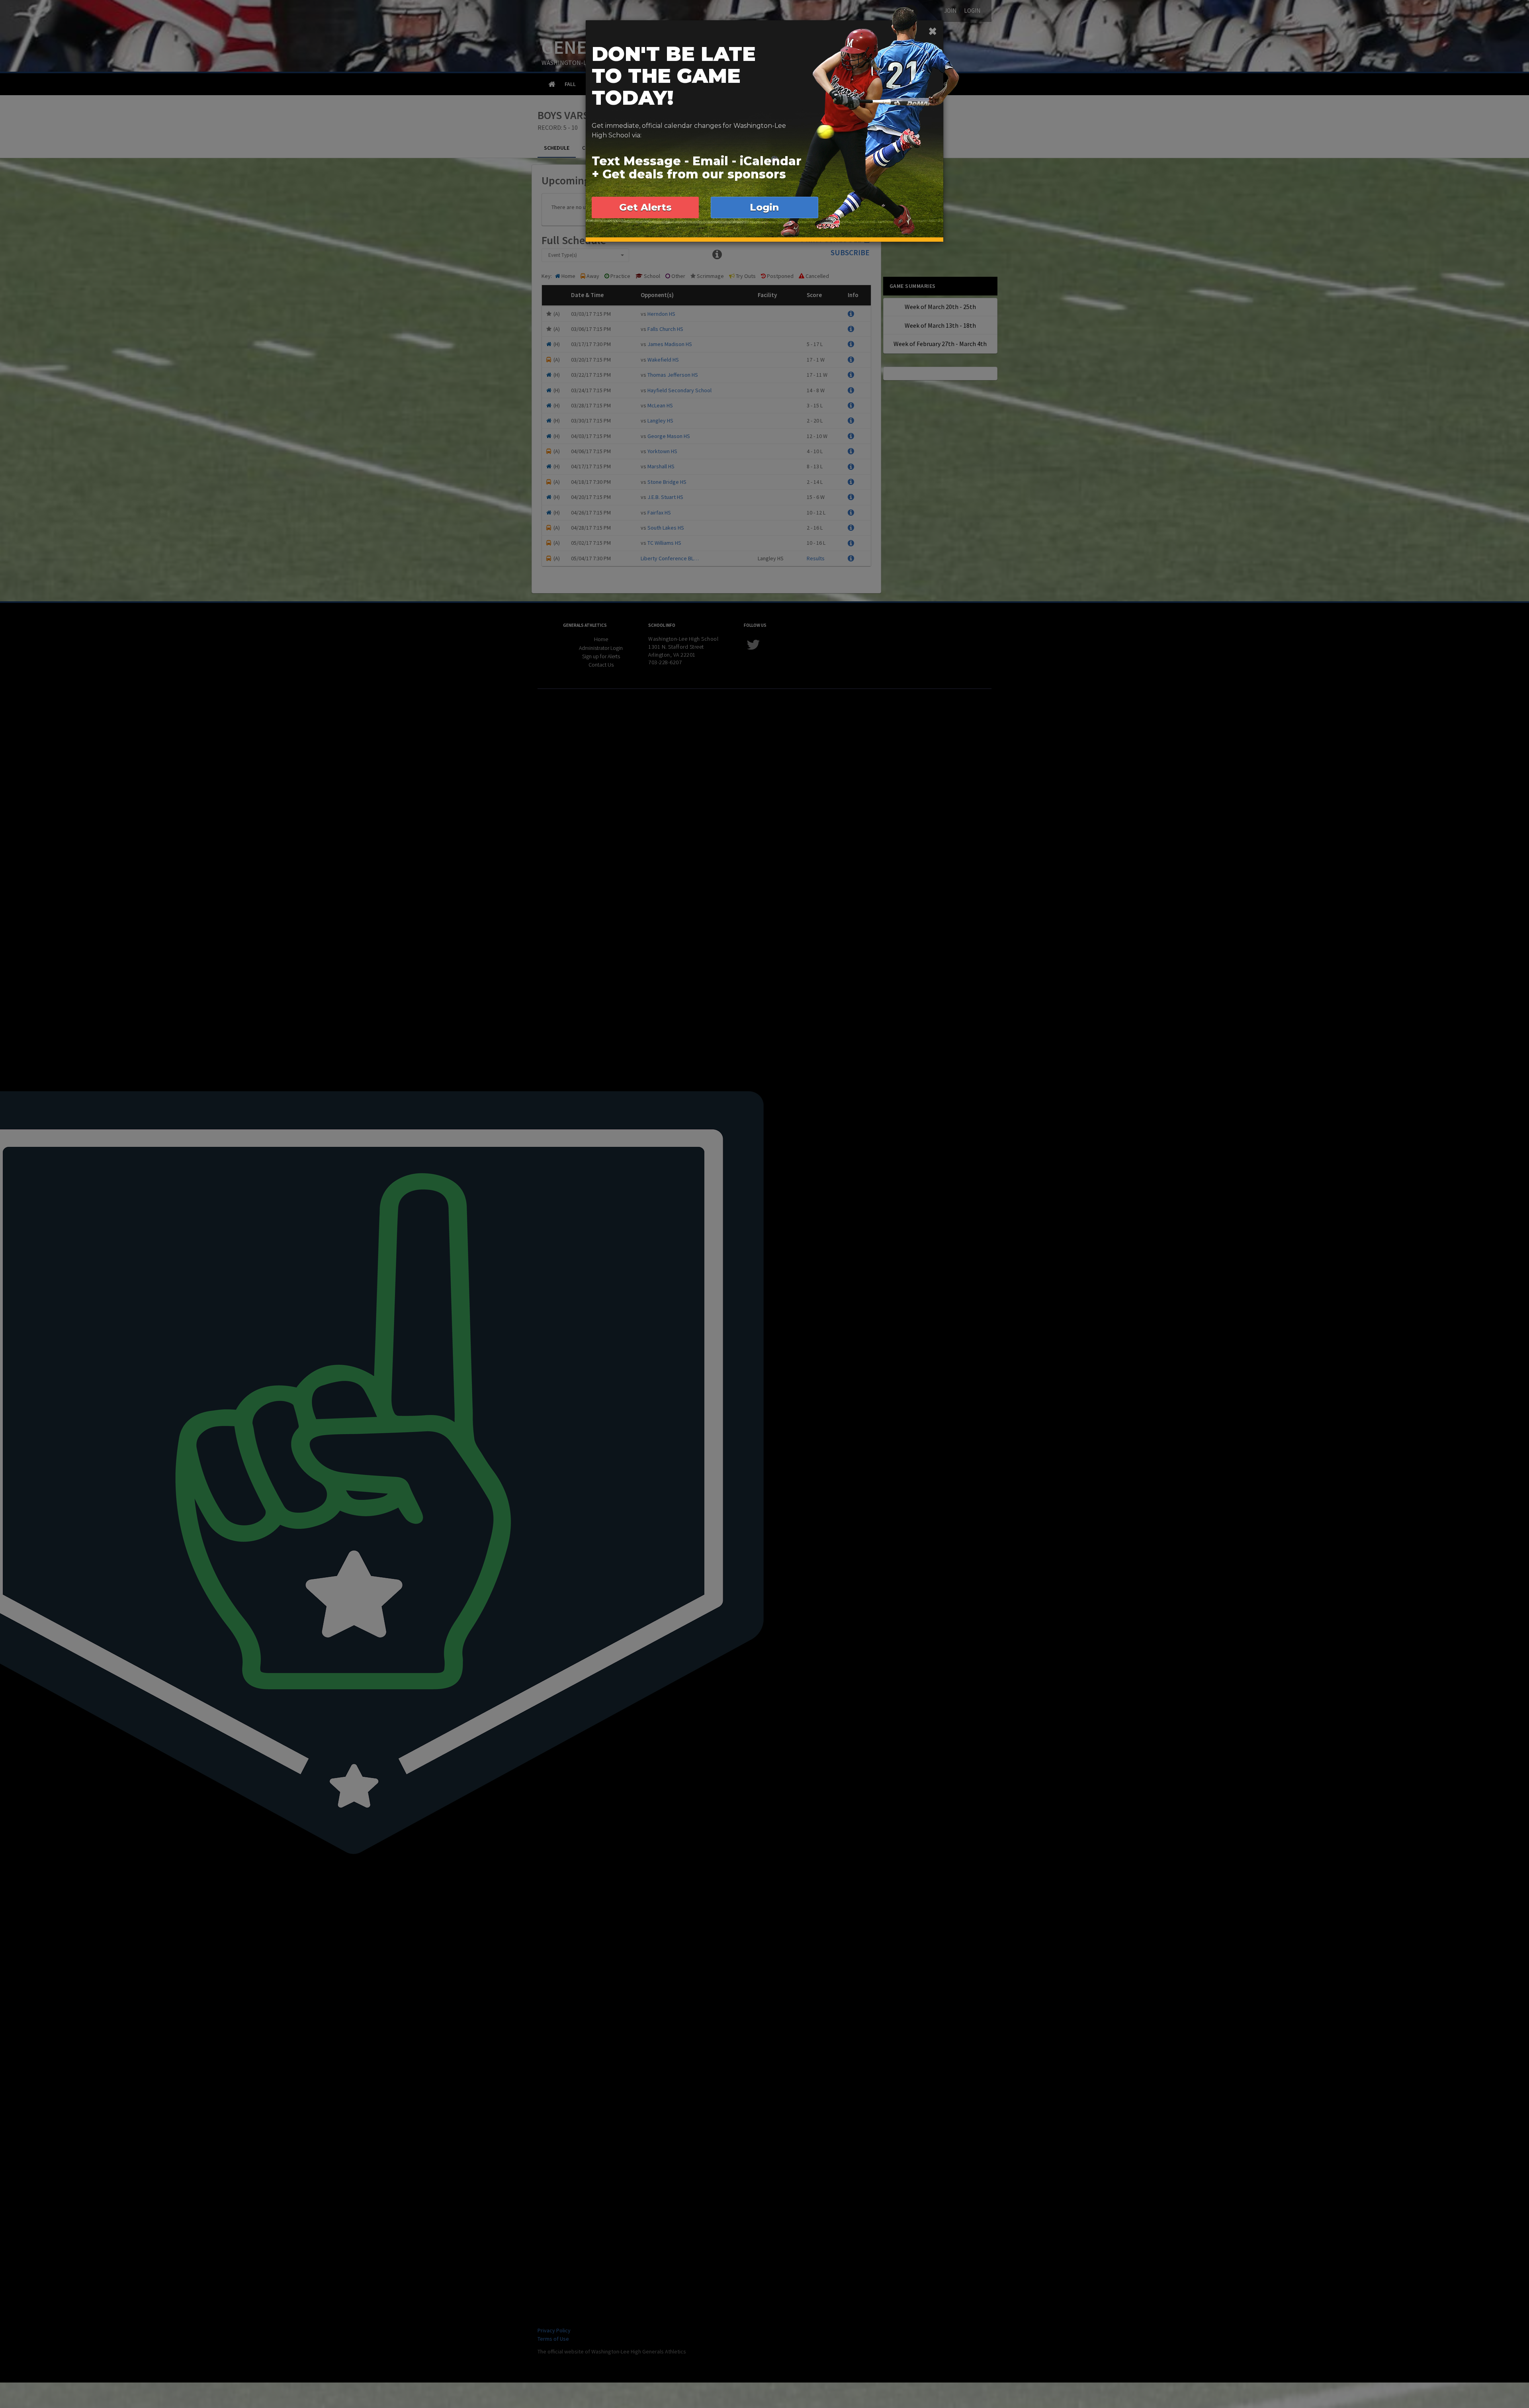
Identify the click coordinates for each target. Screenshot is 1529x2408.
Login (764, 207)
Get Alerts (645, 207)
